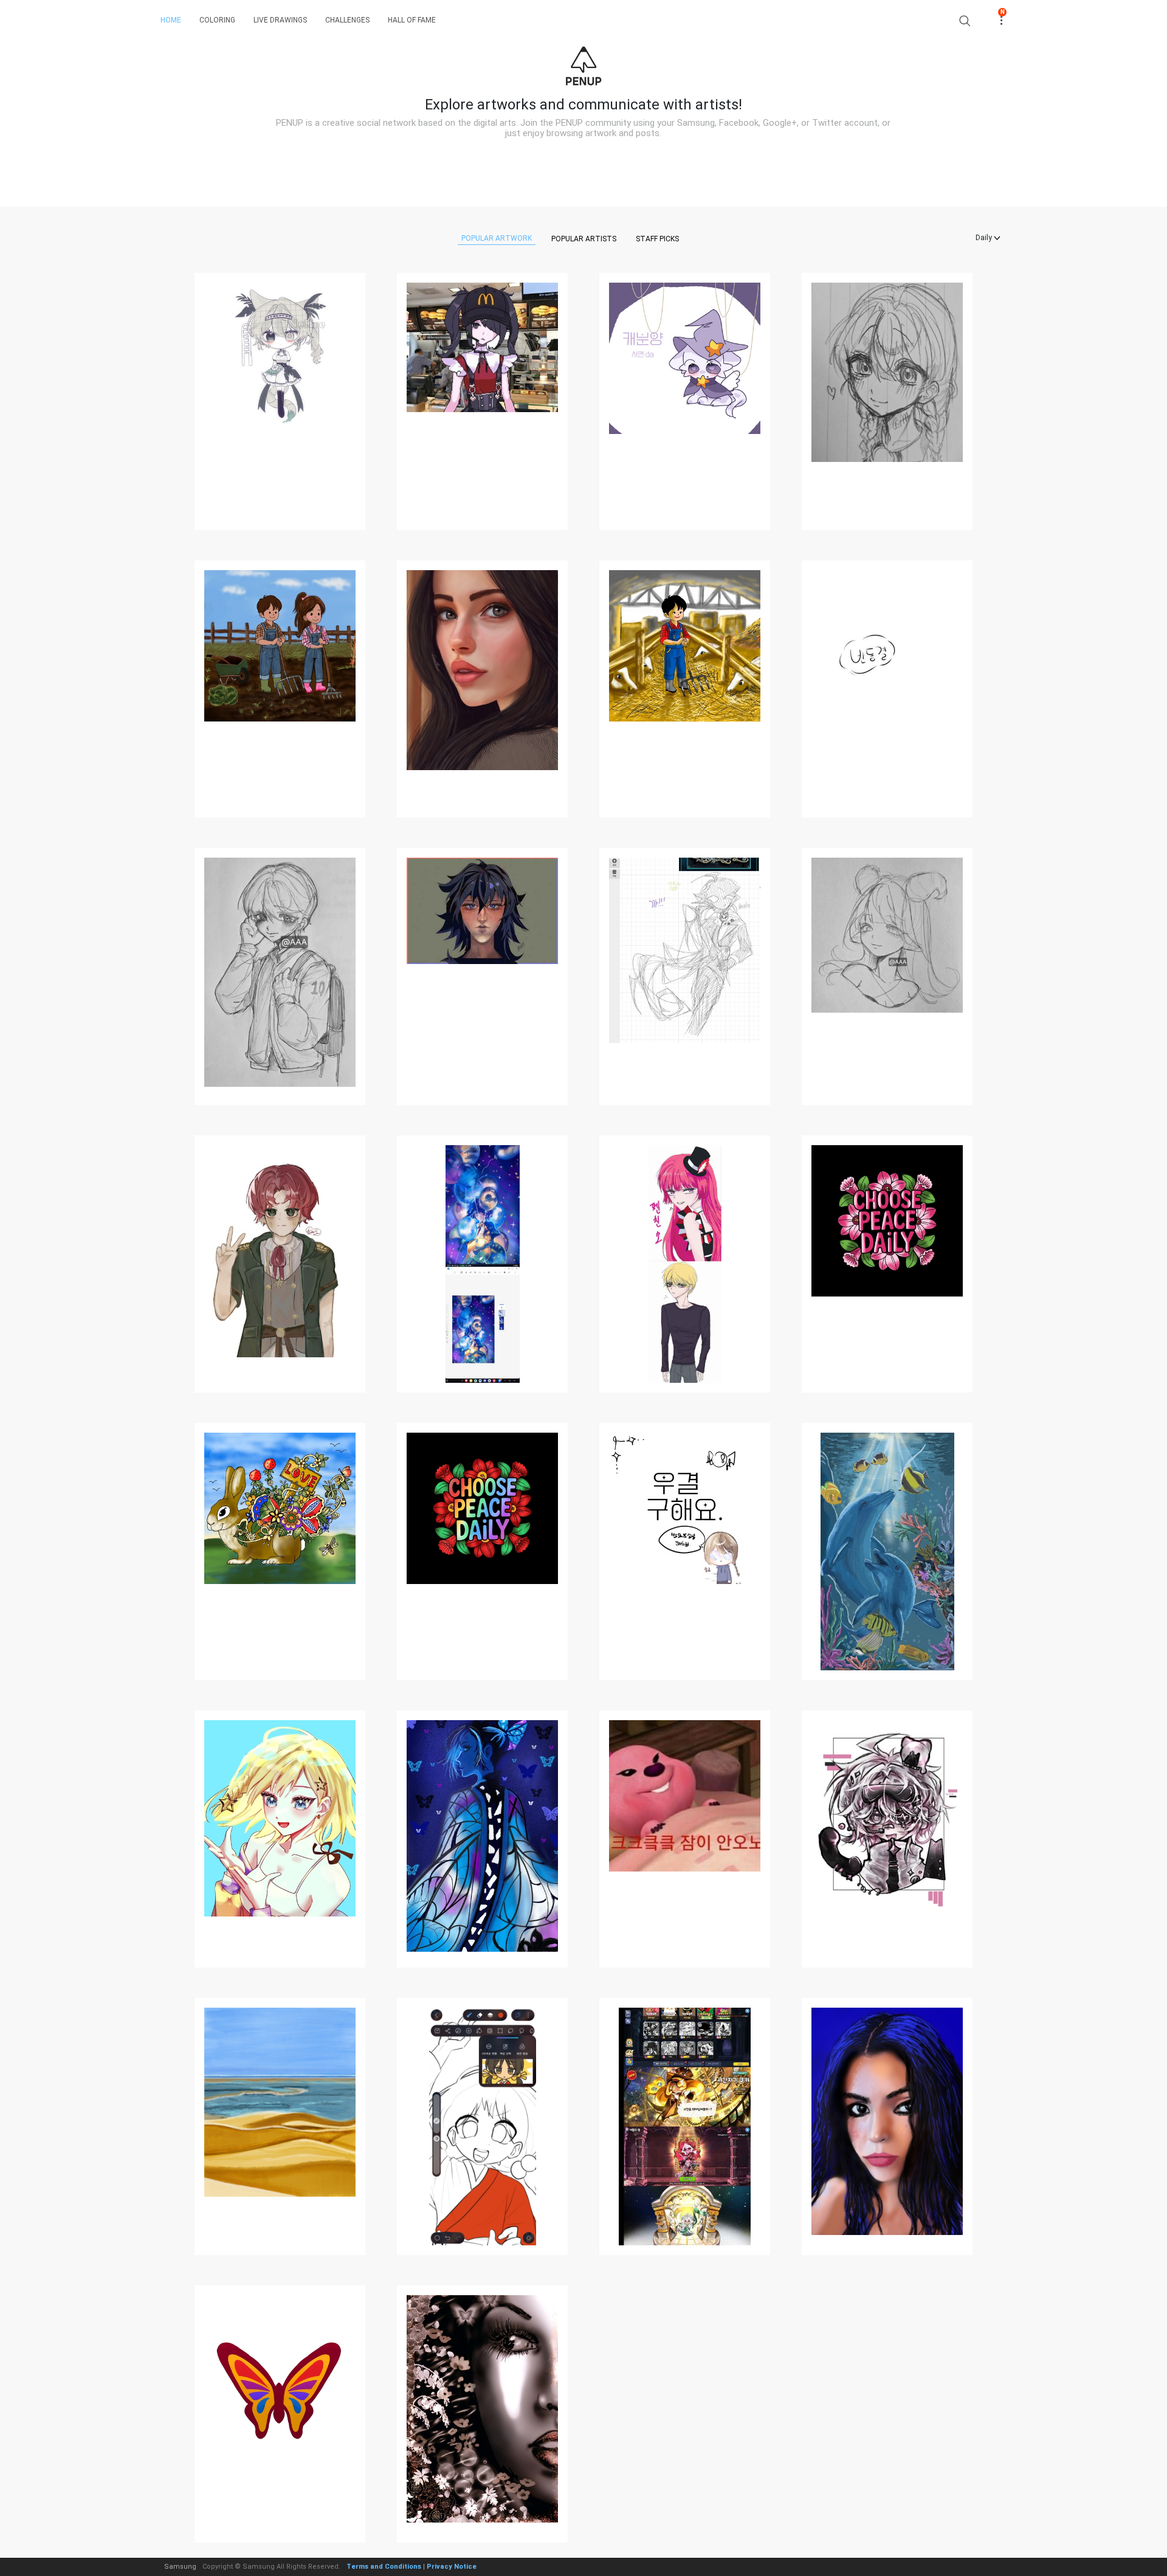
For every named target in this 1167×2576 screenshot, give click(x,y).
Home (171, 20)
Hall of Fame (412, 20)
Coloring (217, 20)
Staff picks (657, 239)
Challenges (347, 20)
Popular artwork (497, 238)
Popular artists (584, 239)
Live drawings (280, 20)
